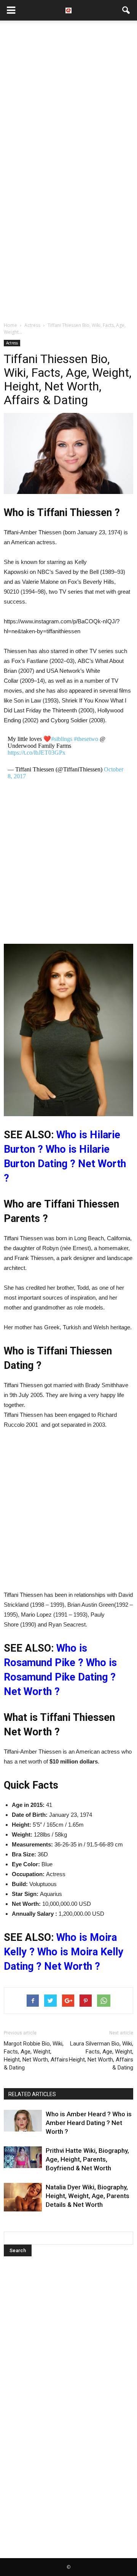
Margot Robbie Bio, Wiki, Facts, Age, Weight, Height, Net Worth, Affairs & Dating (36, 2056)
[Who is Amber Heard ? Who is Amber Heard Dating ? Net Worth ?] (23, 2120)
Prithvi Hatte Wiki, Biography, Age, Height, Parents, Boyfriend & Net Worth (87, 2159)
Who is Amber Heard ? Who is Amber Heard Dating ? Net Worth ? (89, 2123)
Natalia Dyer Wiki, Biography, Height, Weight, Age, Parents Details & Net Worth (88, 2196)
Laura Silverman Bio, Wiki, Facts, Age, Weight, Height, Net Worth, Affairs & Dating (101, 2056)
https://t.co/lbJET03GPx (37, 753)
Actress (12, 343)
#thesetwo (86, 739)
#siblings (62, 739)
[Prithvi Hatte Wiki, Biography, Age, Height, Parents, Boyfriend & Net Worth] (23, 2157)
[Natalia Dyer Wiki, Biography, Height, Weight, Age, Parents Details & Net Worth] (23, 2197)
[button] (126, 10)
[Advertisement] (68, 97)
